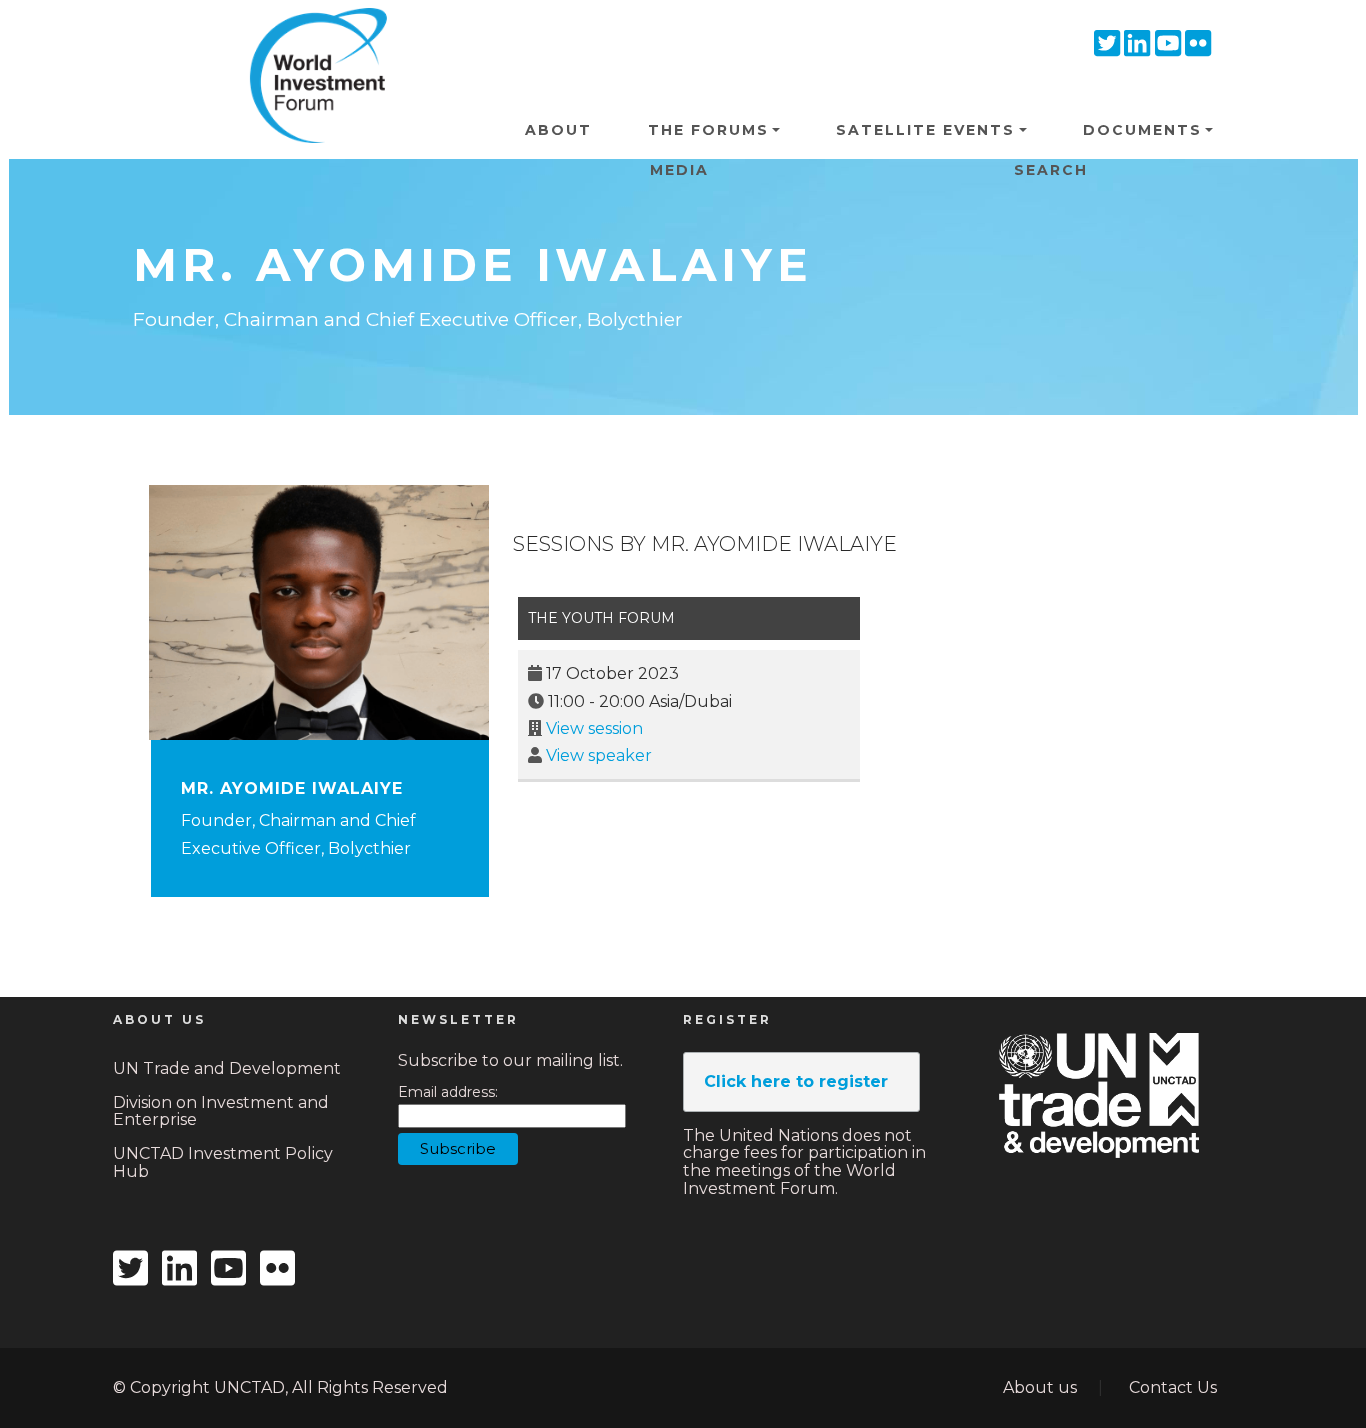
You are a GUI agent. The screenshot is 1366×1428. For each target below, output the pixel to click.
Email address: (448, 1092)
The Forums (708, 130)
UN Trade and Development (227, 1068)
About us (1040, 1387)
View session (594, 728)
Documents (1142, 130)
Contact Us (1173, 1387)
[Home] (311, 39)
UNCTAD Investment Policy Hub (223, 1162)
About (558, 130)
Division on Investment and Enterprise (221, 1111)
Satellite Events (925, 130)
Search (1051, 170)
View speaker (599, 755)
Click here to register (796, 1081)
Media (679, 170)
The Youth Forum (601, 618)
